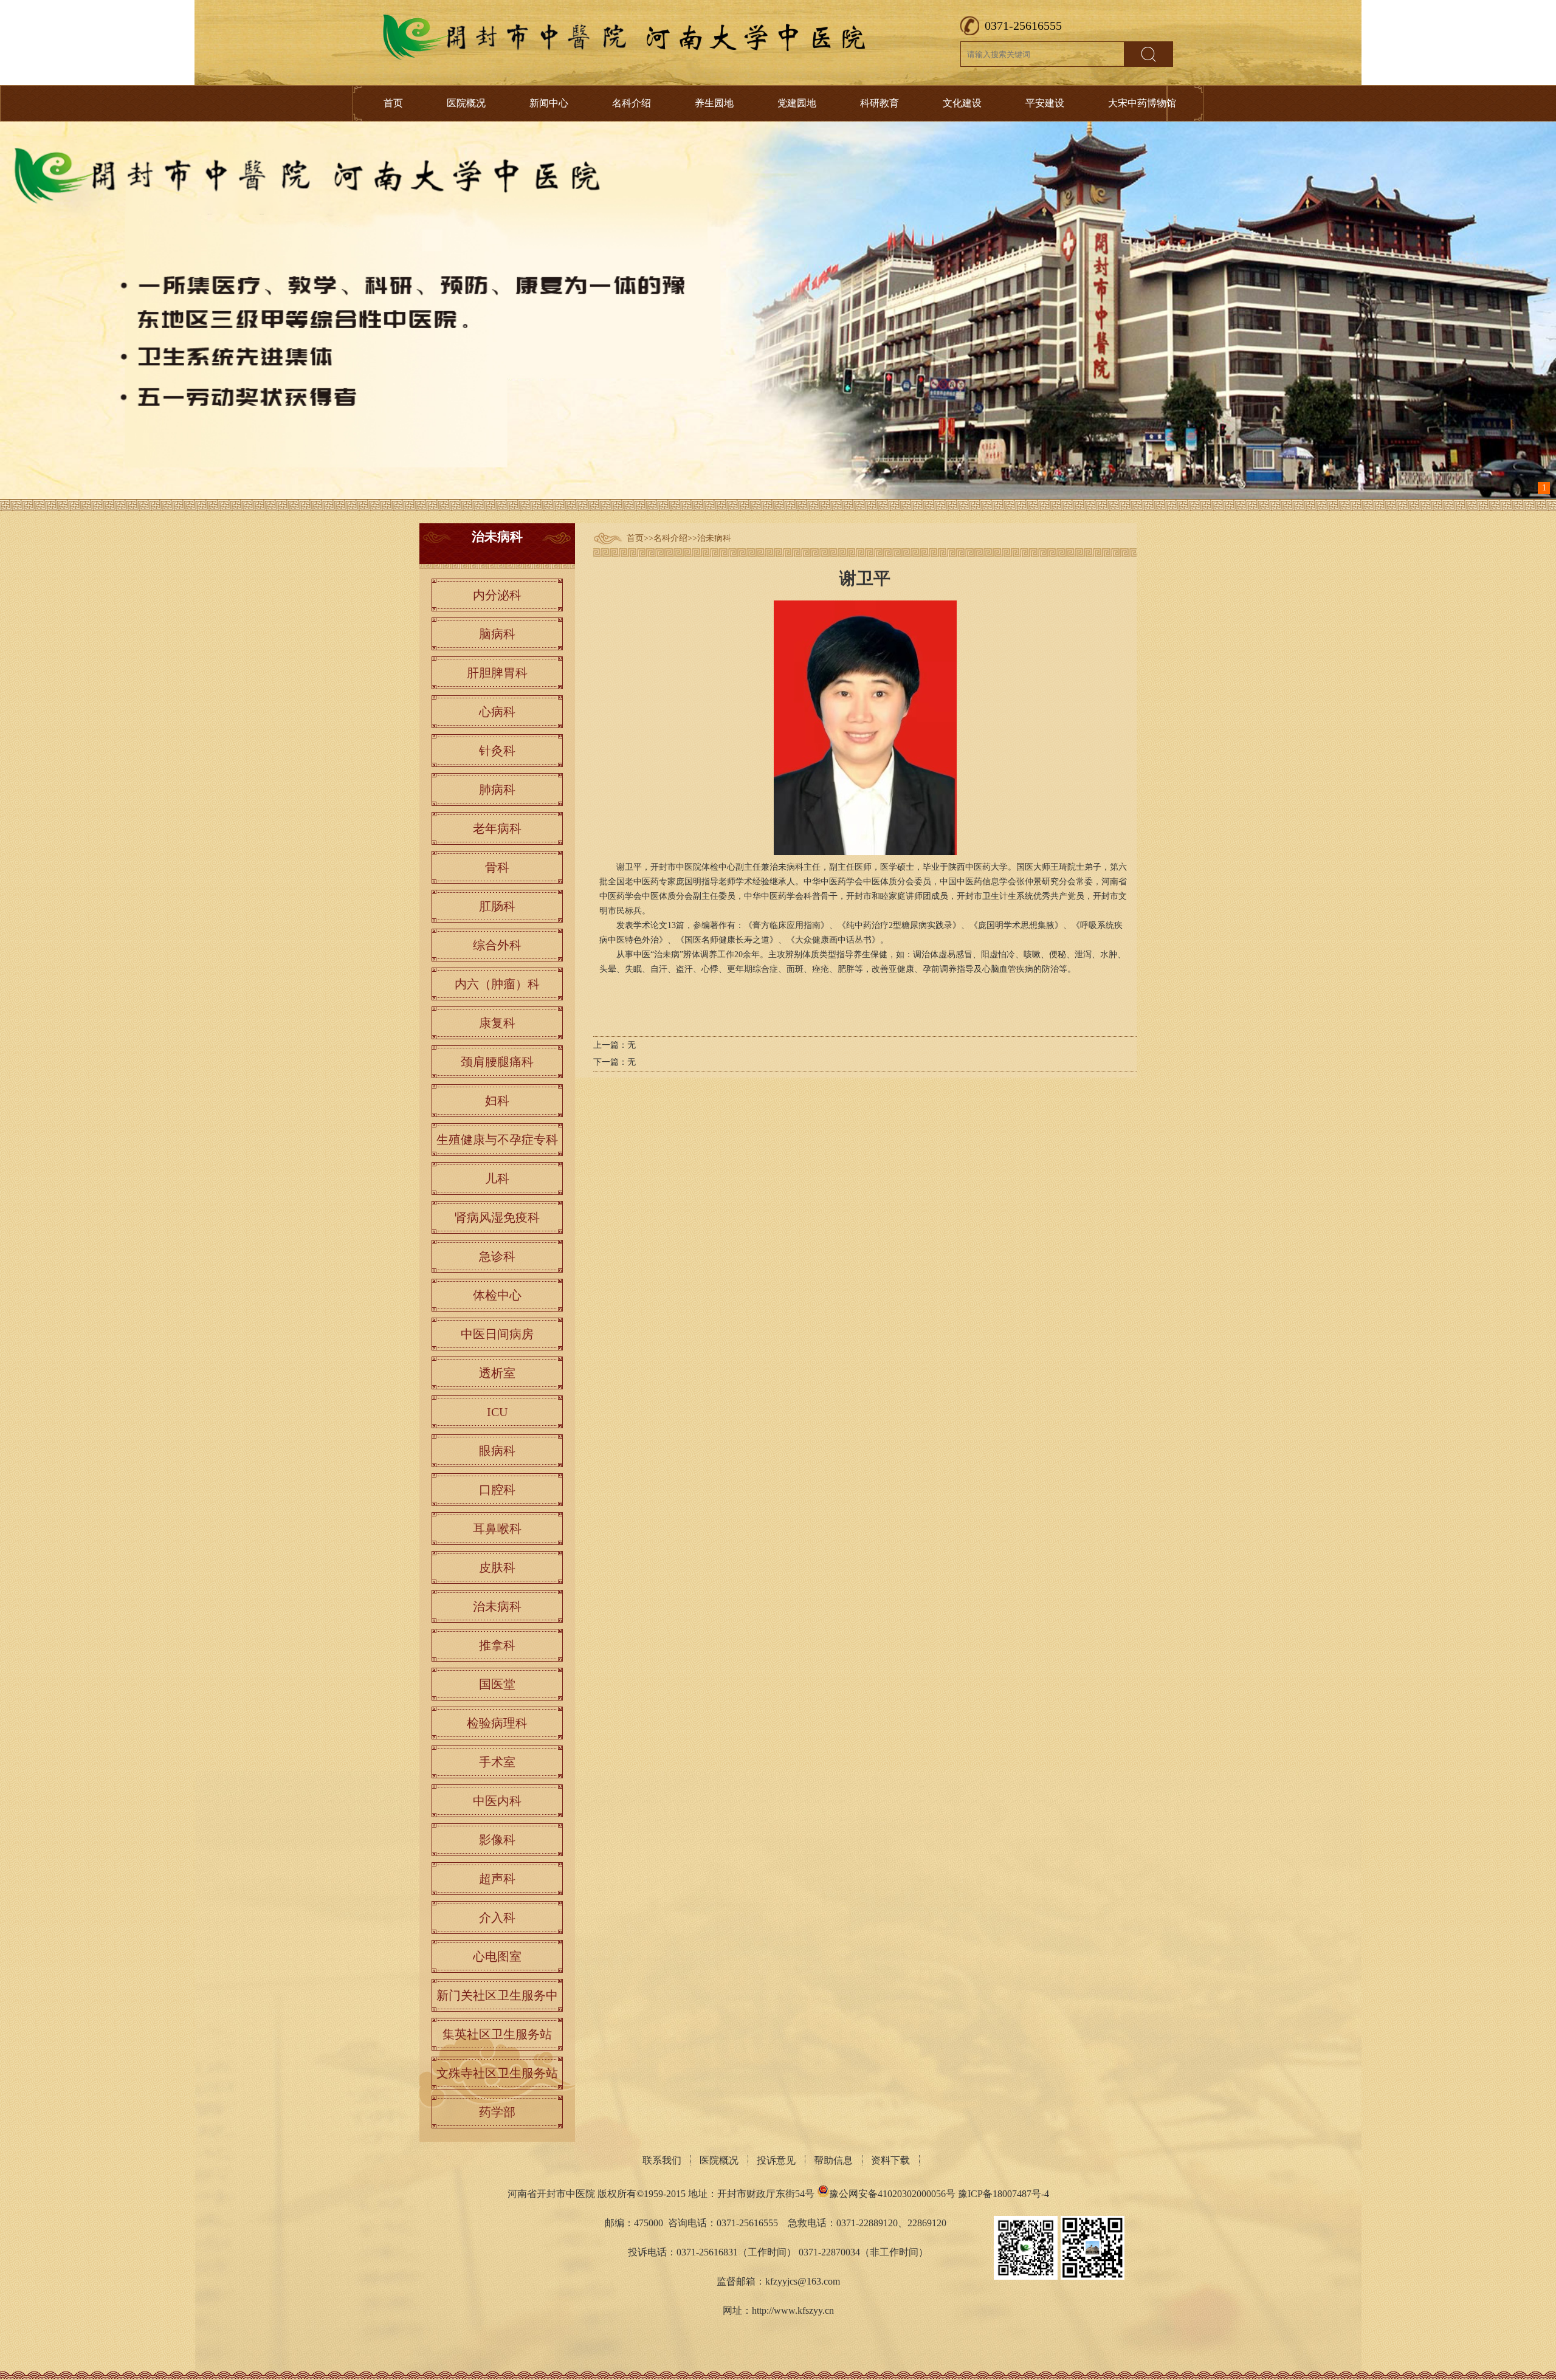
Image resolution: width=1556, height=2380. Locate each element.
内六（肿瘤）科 (497, 984)
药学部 (497, 2112)
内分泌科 (497, 595)
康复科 (497, 1023)
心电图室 (497, 1956)
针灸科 (497, 751)
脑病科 (497, 634)
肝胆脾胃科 (497, 673)
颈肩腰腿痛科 (497, 1062)
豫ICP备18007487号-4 (1003, 2194)
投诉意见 (776, 2160)
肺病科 (497, 789)
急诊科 (497, 1256)
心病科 (497, 712)
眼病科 (497, 1451)
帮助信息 (833, 2160)
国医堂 (497, 1684)
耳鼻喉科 (497, 1529)
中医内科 (497, 1801)
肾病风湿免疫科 (497, 1217)
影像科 (497, 1840)
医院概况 (466, 103)
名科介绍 (632, 103)
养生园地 (714, 103)
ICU (497, 1412)
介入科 (497, 1917)
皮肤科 (497, 1567)
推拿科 (497, 1645)
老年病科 (497, 828)
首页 (393, 103)
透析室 (497, 1373)
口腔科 (497, 1490)
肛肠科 (497, 906)
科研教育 (880, 103)
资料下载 (890, 2160)
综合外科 (497, 945)
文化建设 (962, 103)
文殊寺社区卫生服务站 (497, 2073)
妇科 (497, 1101)
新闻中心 (549, 103)
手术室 (497, 1762)
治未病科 (714, 538)
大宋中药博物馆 (1142, 103)
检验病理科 (497, 1723)
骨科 (497, 867)
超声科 (497, 1879)
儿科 (497, 1178)
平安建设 (1045, 103)
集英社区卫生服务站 (497, 2034)
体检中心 (497, 1295)
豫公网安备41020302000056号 (892, 2194)
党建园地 (797, 103)
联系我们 (662, 2160)
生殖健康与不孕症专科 (497, 1140)
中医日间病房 (497, 1334)
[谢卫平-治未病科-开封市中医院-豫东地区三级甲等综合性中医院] (626, 57)
